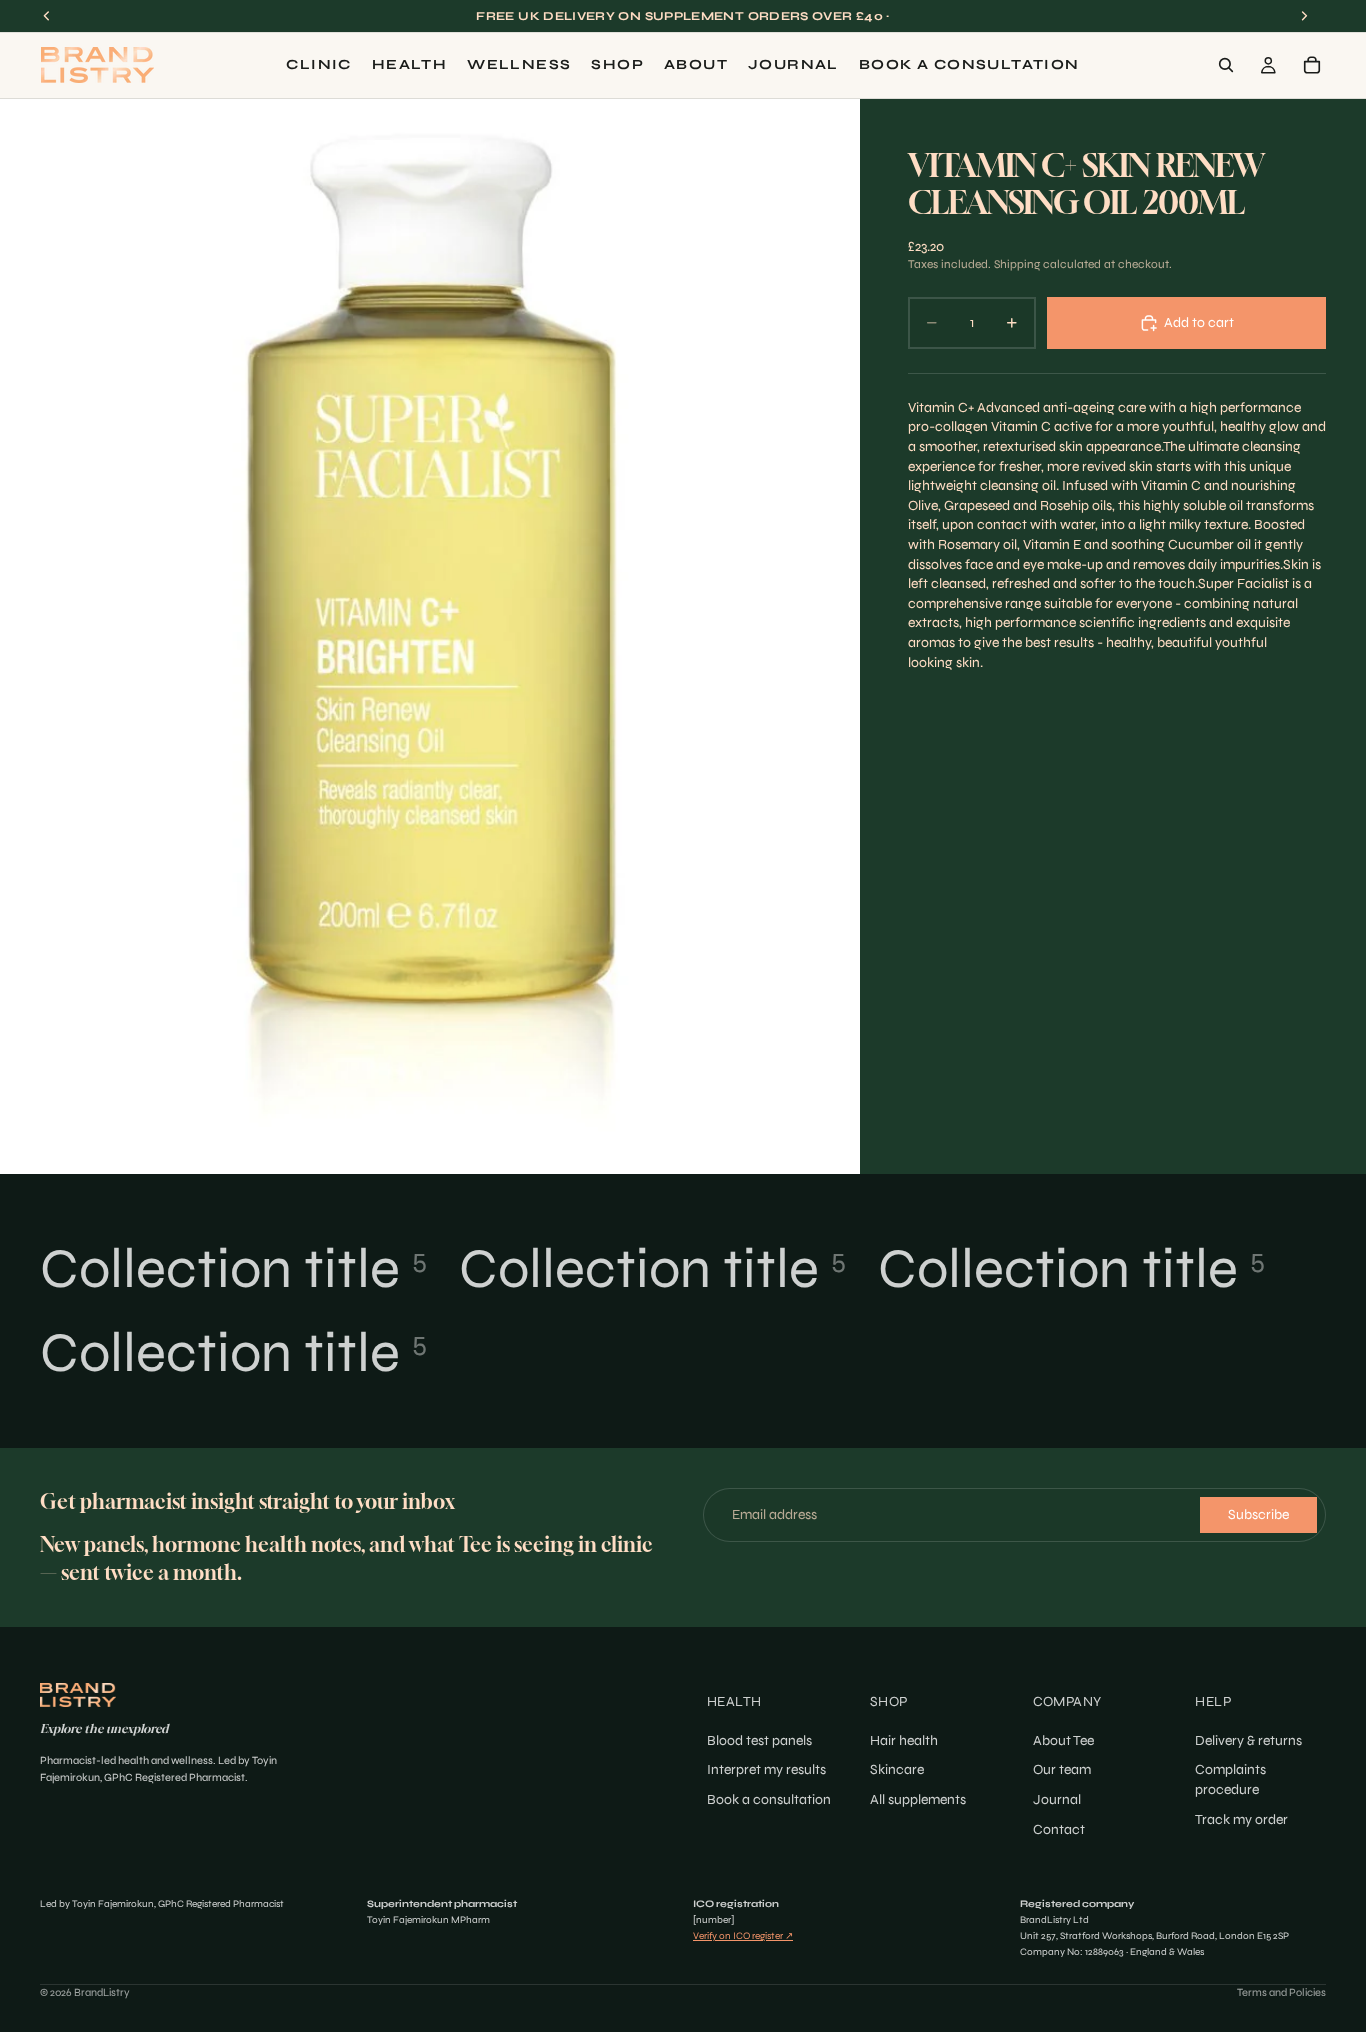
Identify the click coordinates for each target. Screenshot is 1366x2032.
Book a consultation (769, 1799)
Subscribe (1258, 1514)
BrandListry (102, 1992)
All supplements (918, 1799)
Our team (1062, 1770)
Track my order (1241, 1819)
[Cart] (1312, 65)
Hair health (904, 1740)
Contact (1059, 1829)
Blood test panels (759, 1740)
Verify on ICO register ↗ (743, 1936)
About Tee (1063, 1740)
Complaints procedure (1230, 1780)
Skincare (897, 1770)
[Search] (1226, 65)
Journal (1057, 1799)
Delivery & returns (1248, 1740)
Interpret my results (766, 1770)
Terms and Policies (1281, 1992)
